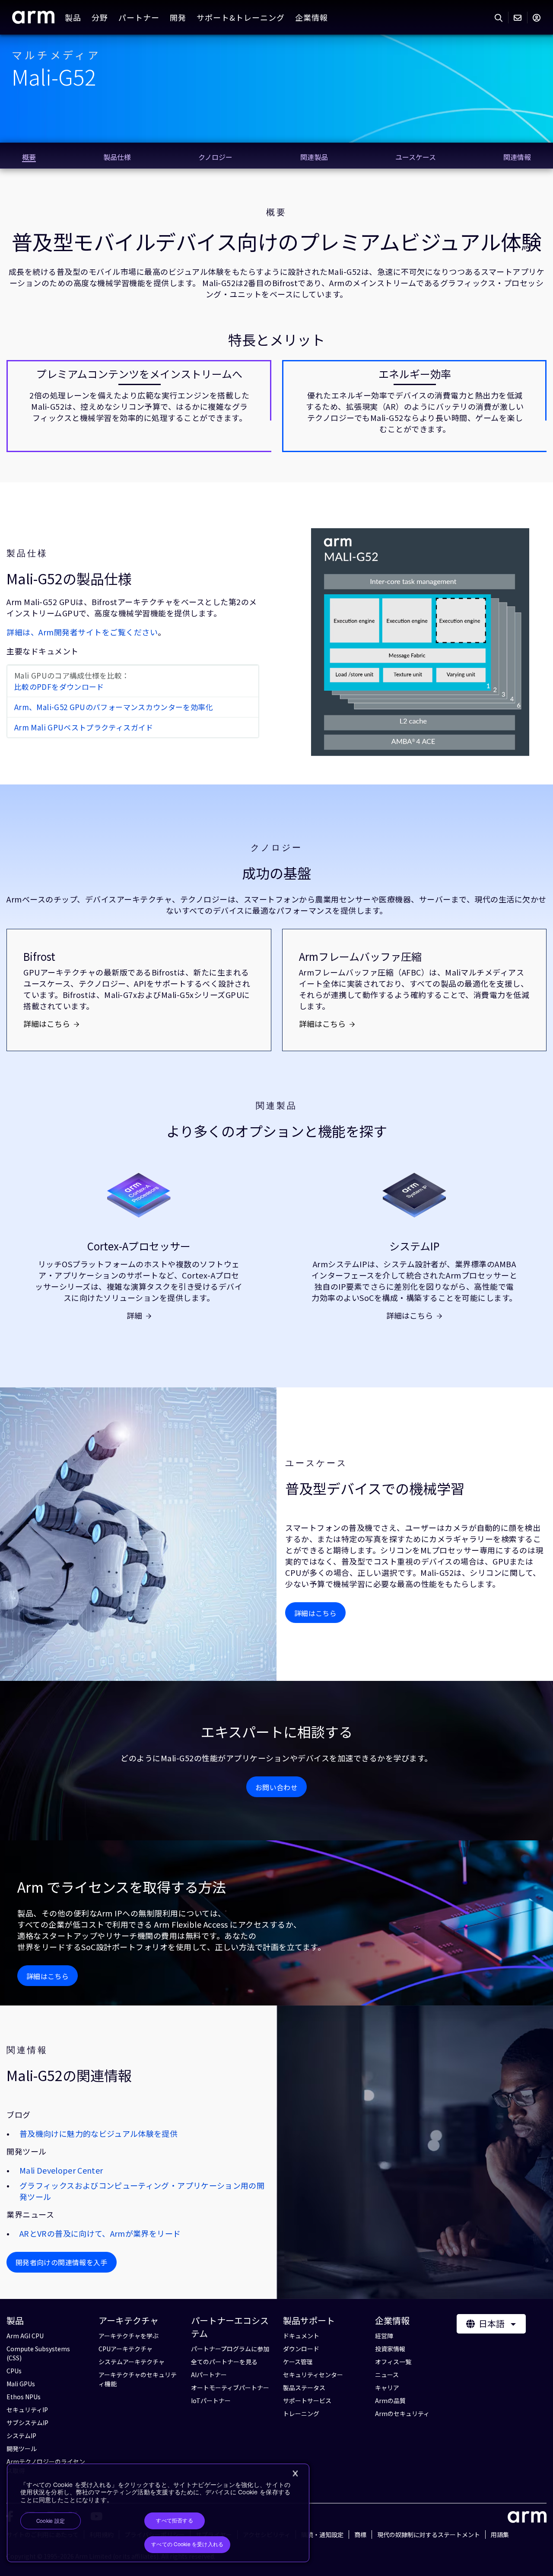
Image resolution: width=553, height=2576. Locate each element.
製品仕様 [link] (117, 157)
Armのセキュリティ (402, 2413)
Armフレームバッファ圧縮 (360, 956)
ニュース (387, 2375)
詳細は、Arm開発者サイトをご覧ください (82, 632)
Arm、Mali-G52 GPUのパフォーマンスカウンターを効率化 (114, 707)
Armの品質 (390, 2401)
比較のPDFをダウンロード (59, 687)
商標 (360, 2535)
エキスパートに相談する (277, 1732)
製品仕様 (27, 553)
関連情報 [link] (517, 157)
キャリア (387, 2388)
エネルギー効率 (415, 374)
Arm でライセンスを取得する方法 (122, 1887)
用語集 (500, 2535)
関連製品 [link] (314, 157)
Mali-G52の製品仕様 (69, 579)
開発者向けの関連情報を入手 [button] (62, 2262)
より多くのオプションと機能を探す (277, 1131)
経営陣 (384, 2336)
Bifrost (39, 956)
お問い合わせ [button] (276, 1787)
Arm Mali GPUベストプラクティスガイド (84, 727)
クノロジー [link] (215, 157)
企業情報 (311, 17)
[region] (158, 2513)
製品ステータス (304, 2388)
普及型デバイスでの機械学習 (375, 1488)
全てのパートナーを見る (224, 2362)
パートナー (139, 17)
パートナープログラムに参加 (230, 2349)
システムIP (414, 1246)
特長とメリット (276, 340)
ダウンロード (301, 2349)
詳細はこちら (47, 1023)
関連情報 (27, 2050)
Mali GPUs (21, 2384)
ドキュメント (301, 2336)
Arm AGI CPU (25, 2336)
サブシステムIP (27, 2423)
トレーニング (301, 2413)
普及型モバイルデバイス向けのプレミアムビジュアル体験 (277, 241)
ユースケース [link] (416, 157)
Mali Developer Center (61, 2170)
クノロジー (276, 848)
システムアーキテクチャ (132, 2362)
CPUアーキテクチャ (126, 2349)
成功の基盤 (276, 873)
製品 (73, 17)
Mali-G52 (54, 76)
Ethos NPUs (24, 2397)
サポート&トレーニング (241, 17)
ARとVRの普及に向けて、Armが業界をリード (100, 2233)
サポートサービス (307, 2401)
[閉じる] (295, 2474)
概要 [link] (29, 157)
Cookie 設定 (51, 2521)
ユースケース (316, 1463)
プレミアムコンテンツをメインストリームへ (139, 374)
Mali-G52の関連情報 (69, 2075)
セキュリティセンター (313, 2375)
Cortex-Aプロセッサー (139, 1246)
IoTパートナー (211, 2401)
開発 (178, 17)
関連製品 (276, 1106)
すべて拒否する (175, 2521)
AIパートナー (209, 2375)
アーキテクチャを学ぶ (129, 2336)
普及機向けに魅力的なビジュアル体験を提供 (99, 2133)
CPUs (14, 2371)
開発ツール (22, 2448)
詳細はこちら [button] (315, 1613)
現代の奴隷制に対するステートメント (429, 2535)
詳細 (134, 1315)
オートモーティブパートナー (230, 2388)
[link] (33, 20)
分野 (100, 17)
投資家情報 (390, 2349)
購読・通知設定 (322, 2535)
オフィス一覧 (393, 2362)
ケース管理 (298, 2362)
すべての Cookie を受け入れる (187, 2544)
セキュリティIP (27, 2410)
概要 (276, 212)
